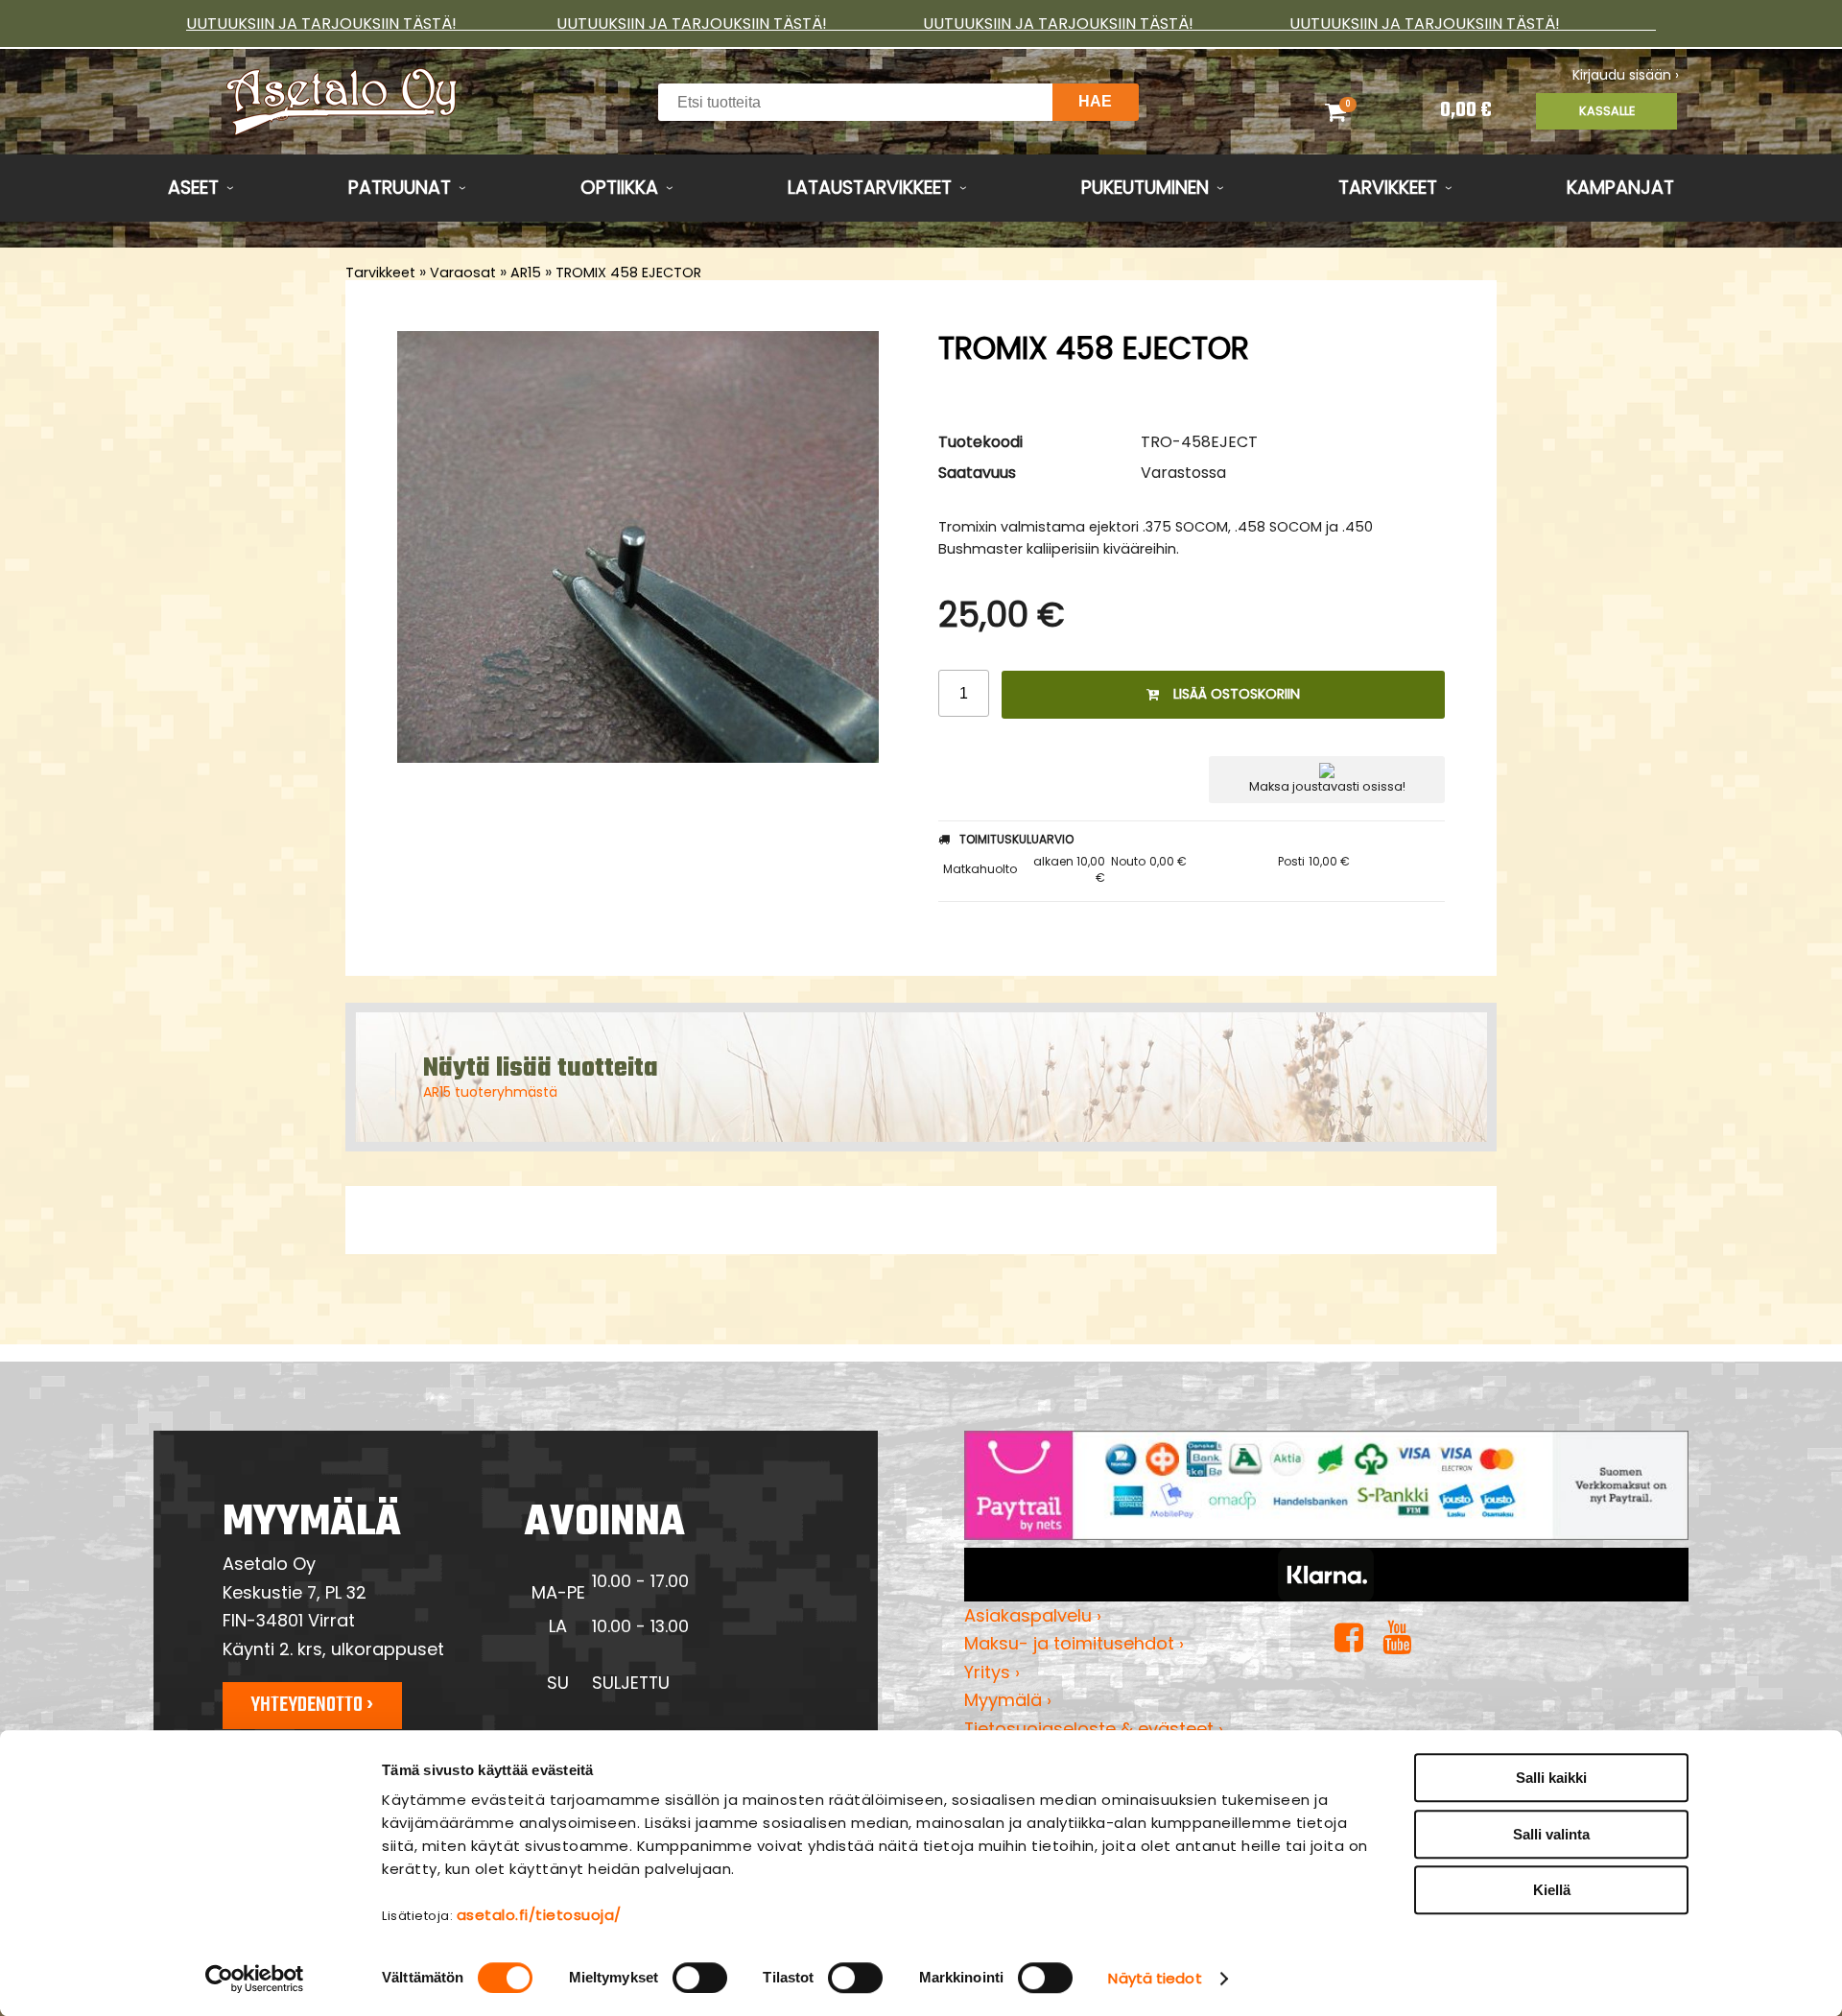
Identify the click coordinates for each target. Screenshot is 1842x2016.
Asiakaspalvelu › (1033, 1615)
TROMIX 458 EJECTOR (628, 273)
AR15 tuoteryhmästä (490, 1092)
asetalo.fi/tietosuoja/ (539, 1915)
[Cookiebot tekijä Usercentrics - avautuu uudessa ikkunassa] (255, 1979)
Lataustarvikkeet (870, 188)
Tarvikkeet (1388, 188)
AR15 (526, 273)
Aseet (193, 188)
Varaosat (463, 273)
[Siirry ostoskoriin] (1360, 111)
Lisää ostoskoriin (1237, 694)
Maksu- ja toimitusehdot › (1074, 1643)
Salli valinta (1551, 1834)
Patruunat (400, 188)
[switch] (700, 1978)
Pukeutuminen (1145, 188)
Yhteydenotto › (312, 1705)
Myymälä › (1008, 1700)
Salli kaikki (1551, 1778)
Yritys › (992, 1672)
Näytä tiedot (1155, 1978)
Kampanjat (1620, 188)
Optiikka (619, 188)
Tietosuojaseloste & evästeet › (1094, 1729)
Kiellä (1552, 1890)
